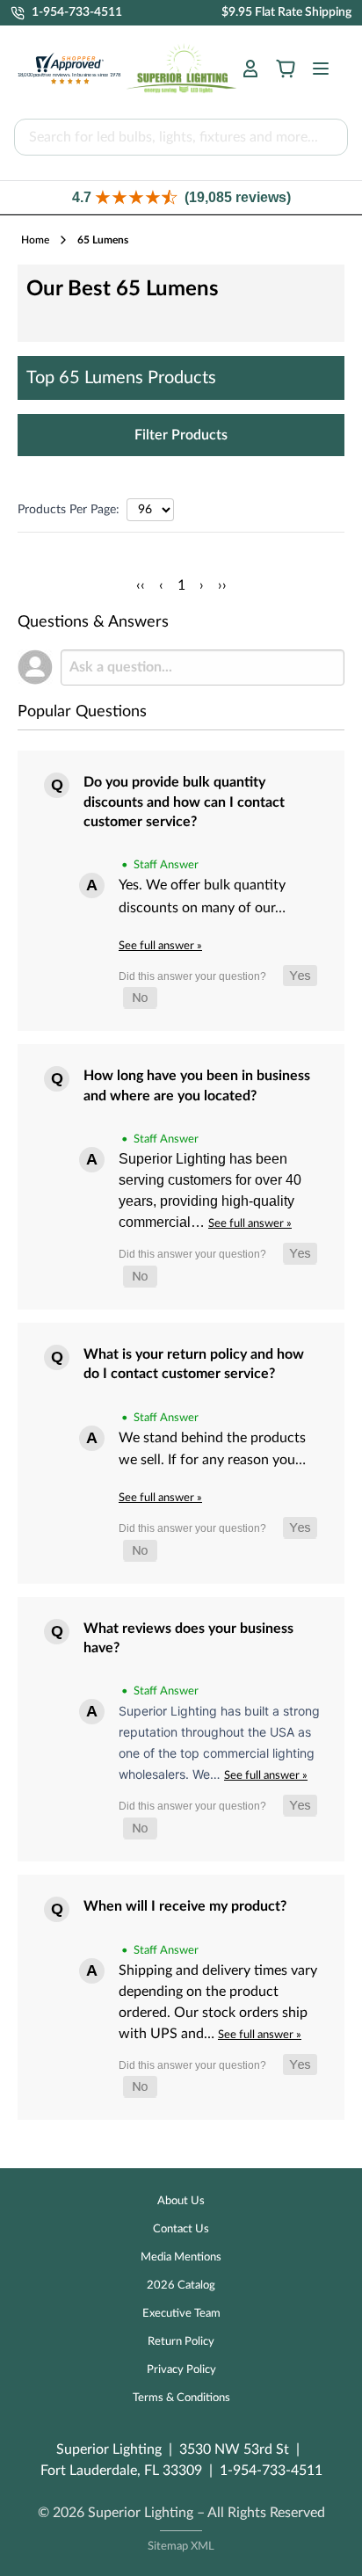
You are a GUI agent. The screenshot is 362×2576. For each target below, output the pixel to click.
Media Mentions (181, 2257)
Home (35, 240)
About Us (181, 2201)
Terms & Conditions (181, 2398)
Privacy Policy (181, 2370)
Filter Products (181, 435)
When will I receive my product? (185, 1906)
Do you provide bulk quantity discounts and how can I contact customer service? (184, 802)
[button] (181, 197)
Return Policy (181, 2342)
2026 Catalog (181, 2286)
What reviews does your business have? (188, 1638)
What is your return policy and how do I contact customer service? (194, 1364)
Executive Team (181, 2314)
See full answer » (160, 946)
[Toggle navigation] (315, 69)
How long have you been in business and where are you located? (197, 1085)
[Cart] (286, 69)
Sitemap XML (181, 2547)
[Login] (250, 69)
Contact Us (181, 2229)
